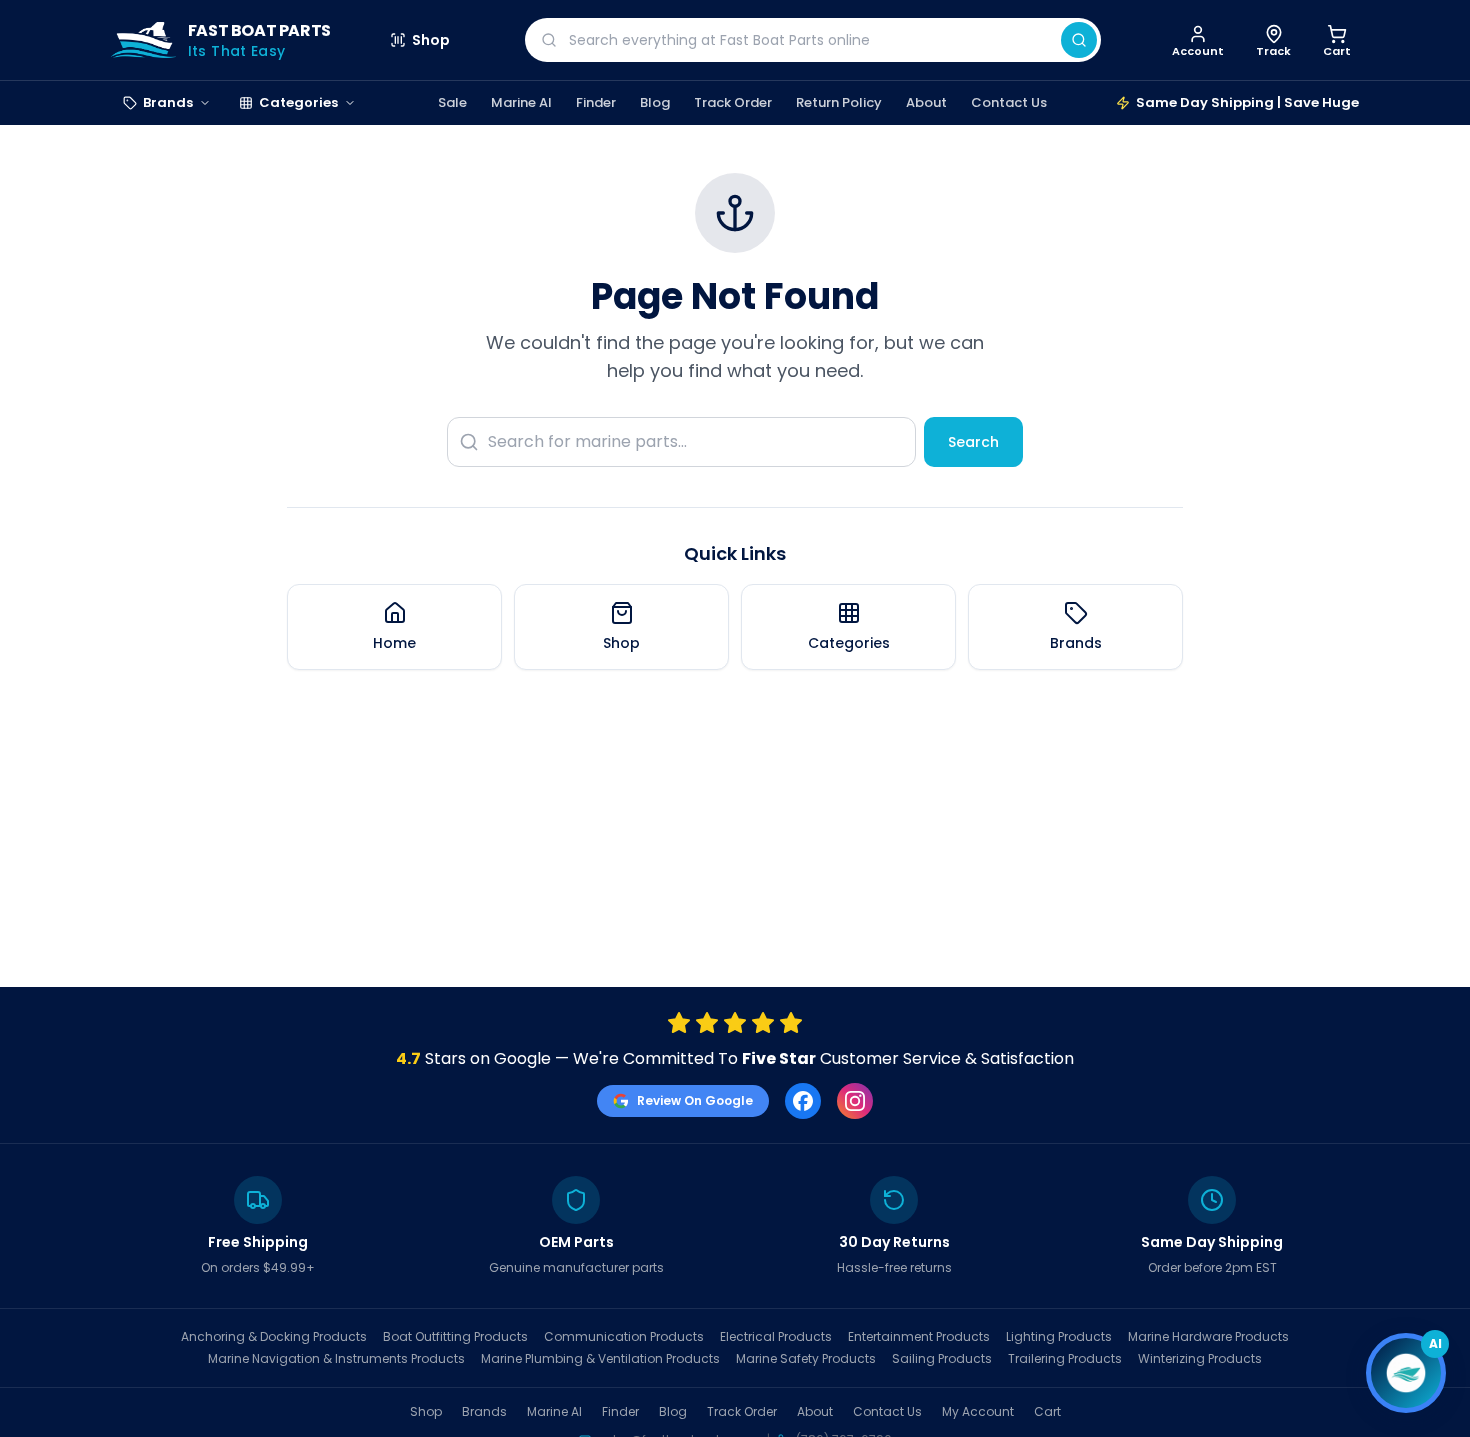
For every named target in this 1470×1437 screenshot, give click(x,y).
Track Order (733, 102)
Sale (452, 102)
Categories (298, 102)
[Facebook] (803, 1101)
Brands (168, 102)
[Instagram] (855, 1101)
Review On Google (695, 1100)
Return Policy (839, 102)
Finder (596, 102)
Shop (431, 40)
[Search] (1079, 40)
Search (973, 442)
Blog (655, 102)
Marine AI (521, 102)
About (926, 102)
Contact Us (1009, 102)
